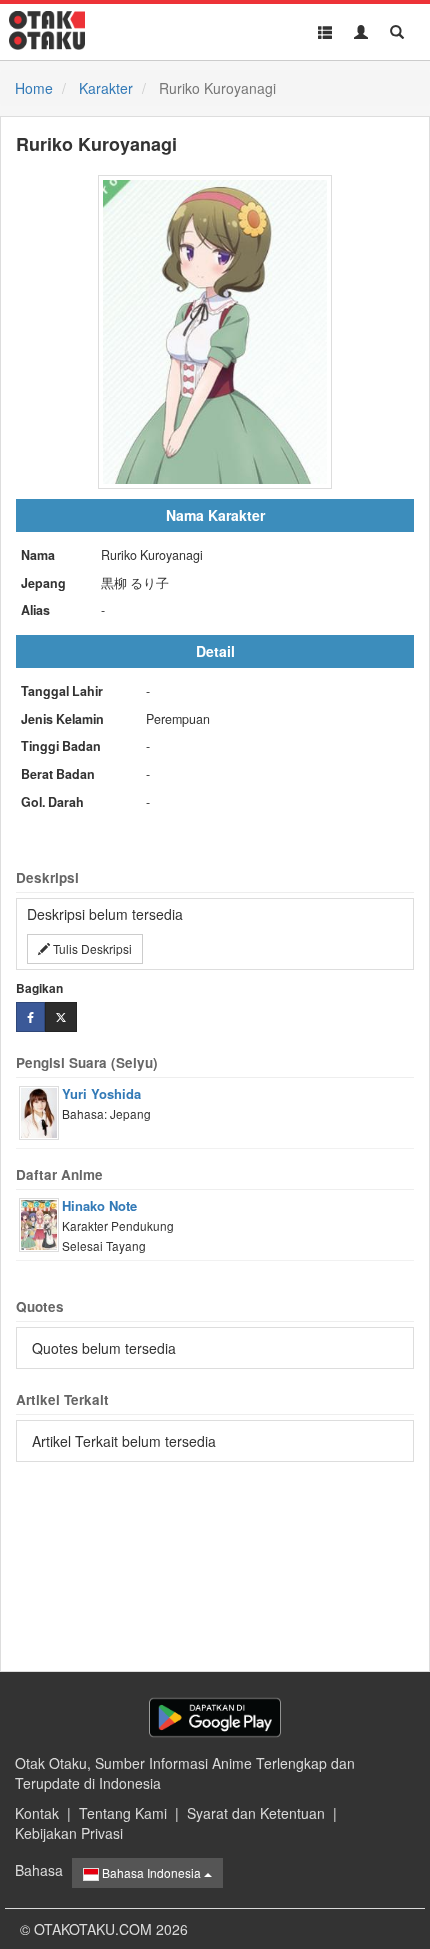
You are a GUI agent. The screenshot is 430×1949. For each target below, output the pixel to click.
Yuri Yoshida (101, 1093)
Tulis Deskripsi (91, 948)
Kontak (37, 1813)
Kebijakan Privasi (69, 1833)
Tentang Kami (123, 1813)
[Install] (215, 1717)
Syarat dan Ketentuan (256, 1813)
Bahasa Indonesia (151, 1872)
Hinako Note (99, 1205)
